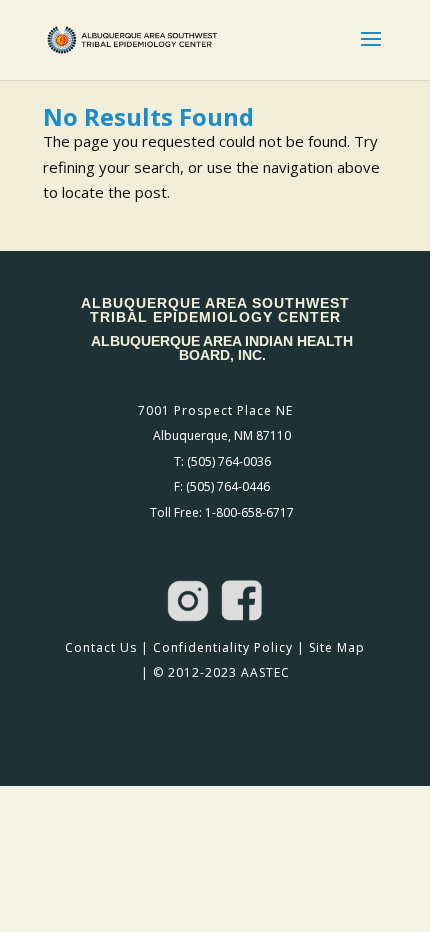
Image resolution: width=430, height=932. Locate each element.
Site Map (337, 647)
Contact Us (101, 647)
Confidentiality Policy (223, 647)
